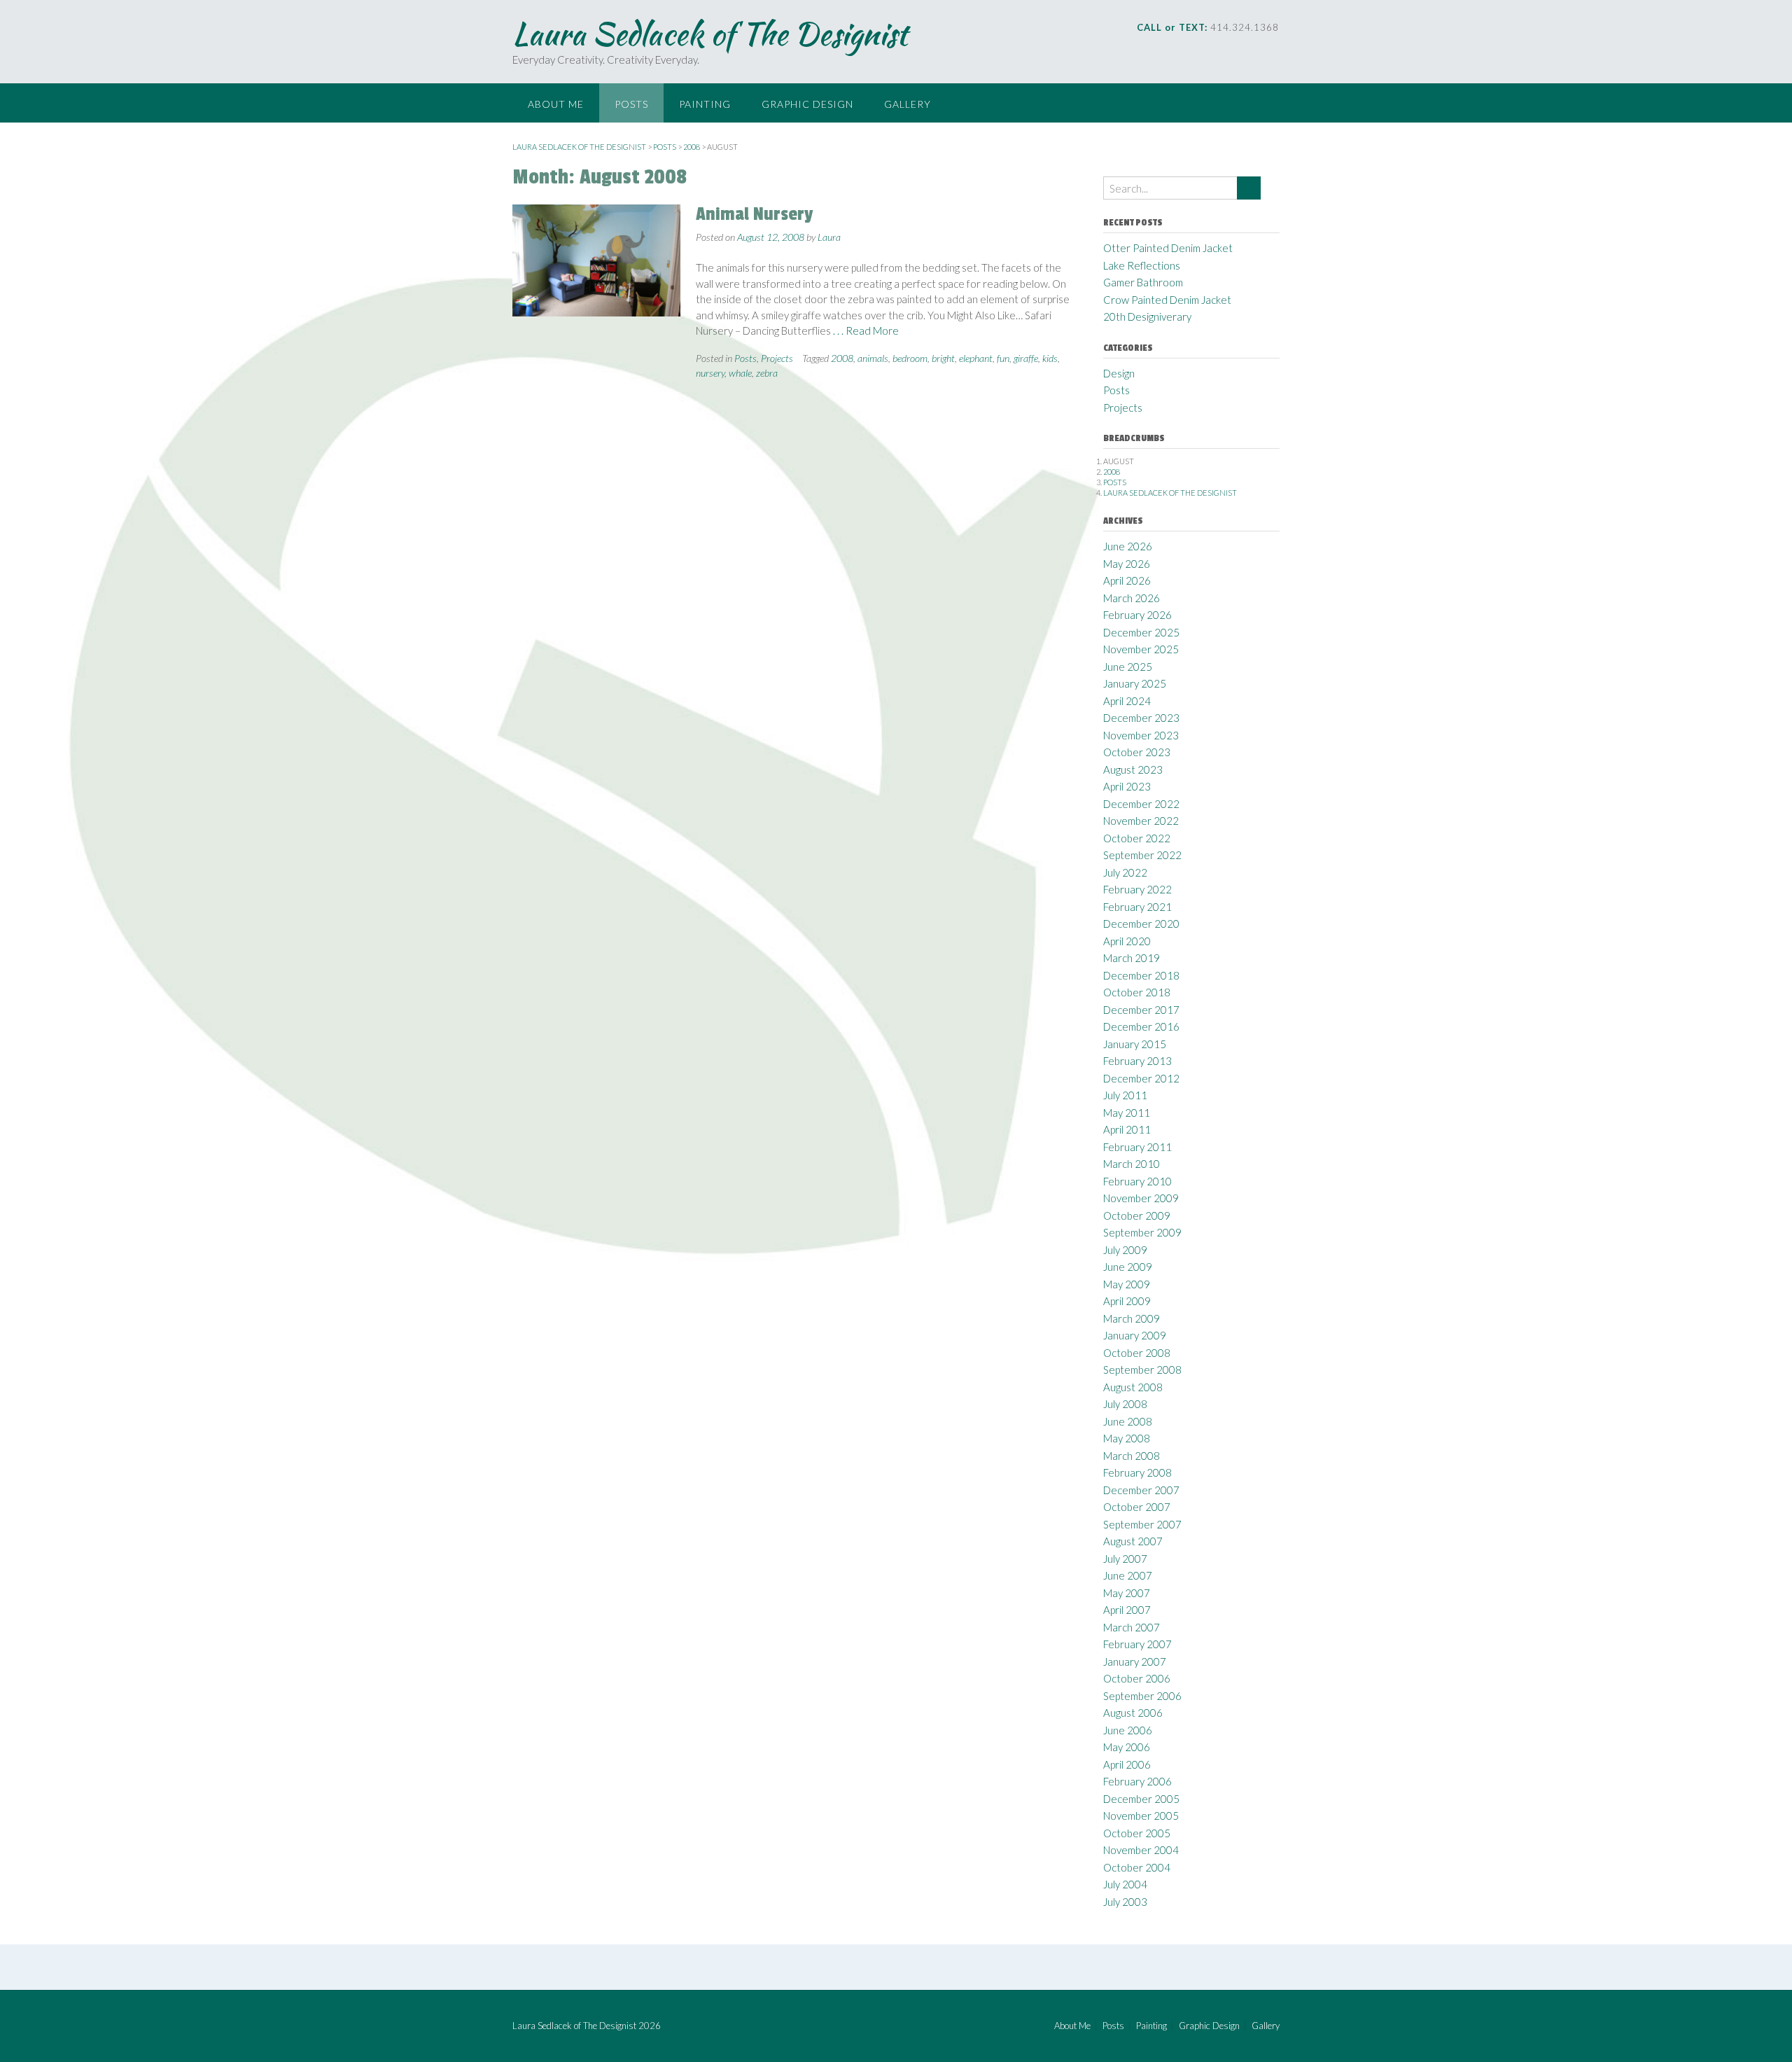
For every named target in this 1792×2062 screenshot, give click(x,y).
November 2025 (1141, 649)
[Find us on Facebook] (1196, 49)
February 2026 (1137, 615)
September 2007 (1142, 1524)
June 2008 (1128, 1421)
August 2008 (1133, 1387)
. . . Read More (866, 330)
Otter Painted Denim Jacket (1168, 248)
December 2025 (1141, 632)
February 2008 (1137, 1472)
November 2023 (1141, 735)
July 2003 (1125, 1902)
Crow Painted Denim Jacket (1167, 300)
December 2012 (1141, 1078)
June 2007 (1128, 1575)
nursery (710, 373)
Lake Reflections (1142, 265)
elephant (976, 358)
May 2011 (1127, 1113)
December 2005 (1141, 1799)
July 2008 (1125, 1404)
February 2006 (1137, 1781)
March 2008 (1132, 1456)
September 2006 (1142, 1696)
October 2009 (1137, 1215)
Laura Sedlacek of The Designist (710, 34)
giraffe (1026, 358)
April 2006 (1127, 1764)
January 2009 (1135, 1335)
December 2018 (1141, 975)
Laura (829, 237)
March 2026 (1132, 598)
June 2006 (1128, 1730)
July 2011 (1125, 1095)
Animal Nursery (754, 214)
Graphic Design (807, 104)
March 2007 (1132, 1627)
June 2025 (1128, 667)
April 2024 (1127, 701)
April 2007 (1127, 1610)
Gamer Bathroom (1143, 282)
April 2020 (1127, 941)
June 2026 (1128, 546)
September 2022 (1142, 855)
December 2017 (1141, 1010)
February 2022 (1137, 889)
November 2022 (1141, 821)
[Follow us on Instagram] (1216, 49)
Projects (777, 358)
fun (1003, 358)
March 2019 (1132, 958)
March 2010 (1132, 1164)
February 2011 (1137, 1147)
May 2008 (1127, 1438)
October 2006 (1137, 1678)
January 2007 (1135, 1662)
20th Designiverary (1147, 316)
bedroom (910, 358)
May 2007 (1127, 1593)
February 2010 (1137, 1181)
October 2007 (1137, 1507)
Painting (705, 104)
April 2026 (1127, 580)
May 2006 (1127, 1747)
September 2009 (1142, 1232)
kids (1050, 358)
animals (873, 358)
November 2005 (1141, 1816)
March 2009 (1132, 1318)
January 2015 (1135, 1044)
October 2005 (1137, 1833)
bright (943, 358)
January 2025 (1135, 683)
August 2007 (1133, 1541)
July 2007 (1125, 1559)
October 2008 (1137, 1353)
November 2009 (1141, 1198)
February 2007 (1137, 1644)
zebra (767, 373)
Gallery (908, 104)
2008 (842, 358)
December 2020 (1141, 924)
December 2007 (1141, 1490)
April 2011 (1127, 1129)
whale (740, 373)
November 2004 (1141, 1850)
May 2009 (1127, 1284)
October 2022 (1137, 838)
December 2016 (1141, 1026)
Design (1119, 373)
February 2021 (1137, 907)
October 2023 (1137, 752)
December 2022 (1141, 804)
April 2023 (1127, 786)
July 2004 (1125, 1884)
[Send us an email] (1176, 49)
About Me (556, 104)
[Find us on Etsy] (1255, 49)
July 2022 (1125, 872)
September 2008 (1142, 1370)
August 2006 (1133, 1713)
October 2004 (1137, 1867)
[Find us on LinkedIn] (1235, 49)
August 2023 (1133, 769)
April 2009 (1127, 1301)
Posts (631, 104)
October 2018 (1137, 992)
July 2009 (1125, 1250)
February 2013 (1137, 1061)
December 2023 (1141, 718)
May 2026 (1127, 564)
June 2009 (1128, 1267)
